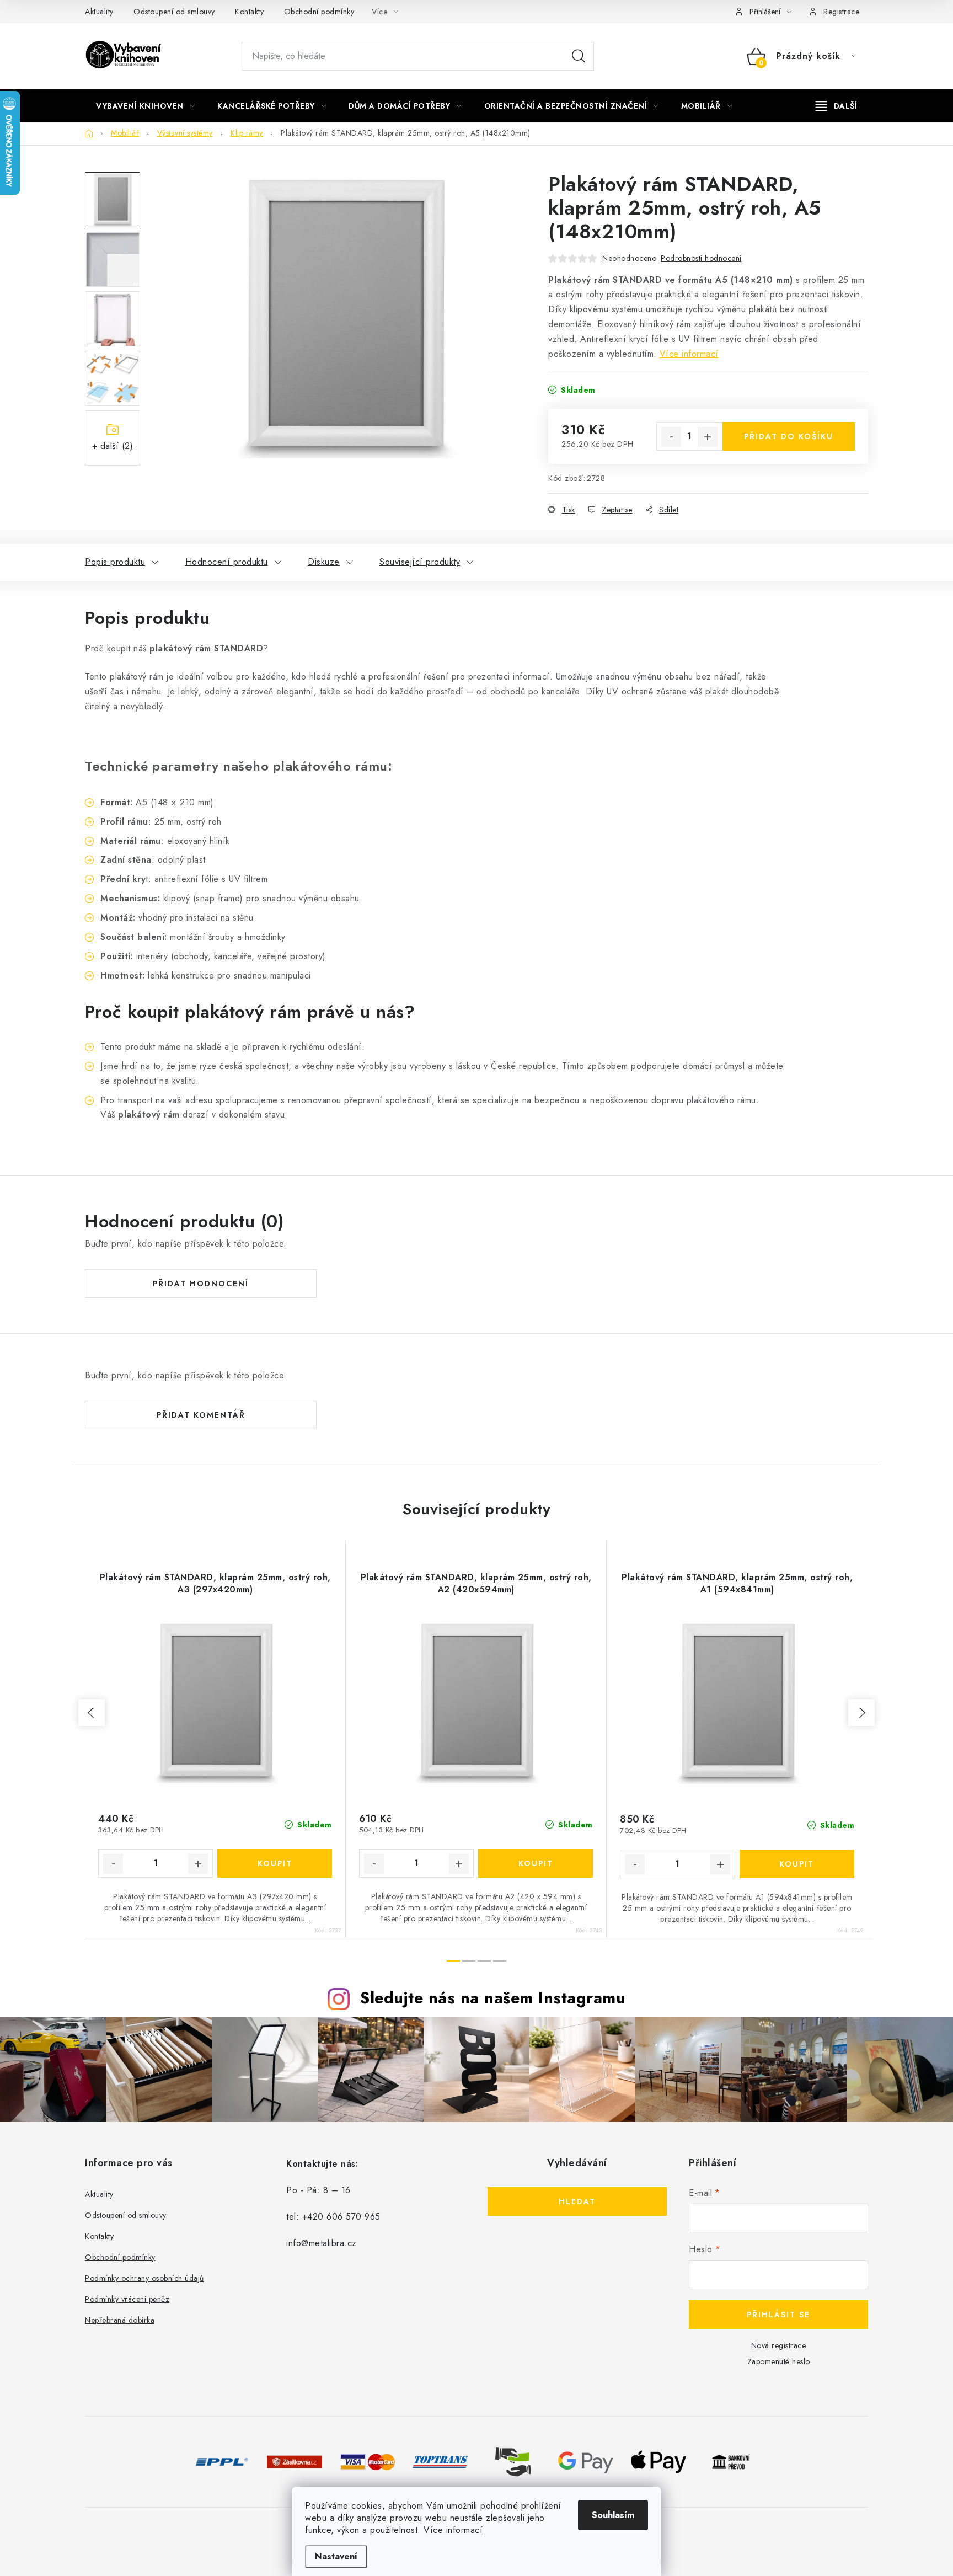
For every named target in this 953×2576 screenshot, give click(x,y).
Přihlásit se (778, 2315)
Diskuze (324, 562)
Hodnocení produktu (227, 562)
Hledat (579, 56)
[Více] (836, 106)
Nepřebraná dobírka (120, 2320)
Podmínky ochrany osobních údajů (144, 2278)
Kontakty (249, 12)
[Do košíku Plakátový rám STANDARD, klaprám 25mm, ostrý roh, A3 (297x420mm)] (275, 1863)
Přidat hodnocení (201, 1284)
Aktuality (99, 12)
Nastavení (336, 2556)
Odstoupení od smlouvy (174, 12)
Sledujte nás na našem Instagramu (493, 1998)
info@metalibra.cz (322, 2243)
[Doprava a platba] (222, 2461)
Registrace (841, 12)
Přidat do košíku (789, 436)
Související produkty (420, 562)
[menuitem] (145, 106)
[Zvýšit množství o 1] (708, 437)
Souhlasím (613, 2515)
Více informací (453, 2530)
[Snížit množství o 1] (671, 437)
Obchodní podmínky (319, 12)
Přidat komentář (201, 1415)
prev (92, 1713)
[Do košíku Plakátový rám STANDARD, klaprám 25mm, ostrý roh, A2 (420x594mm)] (536, 1863)
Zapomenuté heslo (779, 2361)
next (861, 1713)
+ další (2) (113, 446)
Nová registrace (779, 2345)
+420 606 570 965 (341, 2217)
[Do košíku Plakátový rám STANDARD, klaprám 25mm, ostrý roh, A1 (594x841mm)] (797, 1864)
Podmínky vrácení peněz (127, 2299)
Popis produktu (115, 562)
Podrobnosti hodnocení (701, 258)
